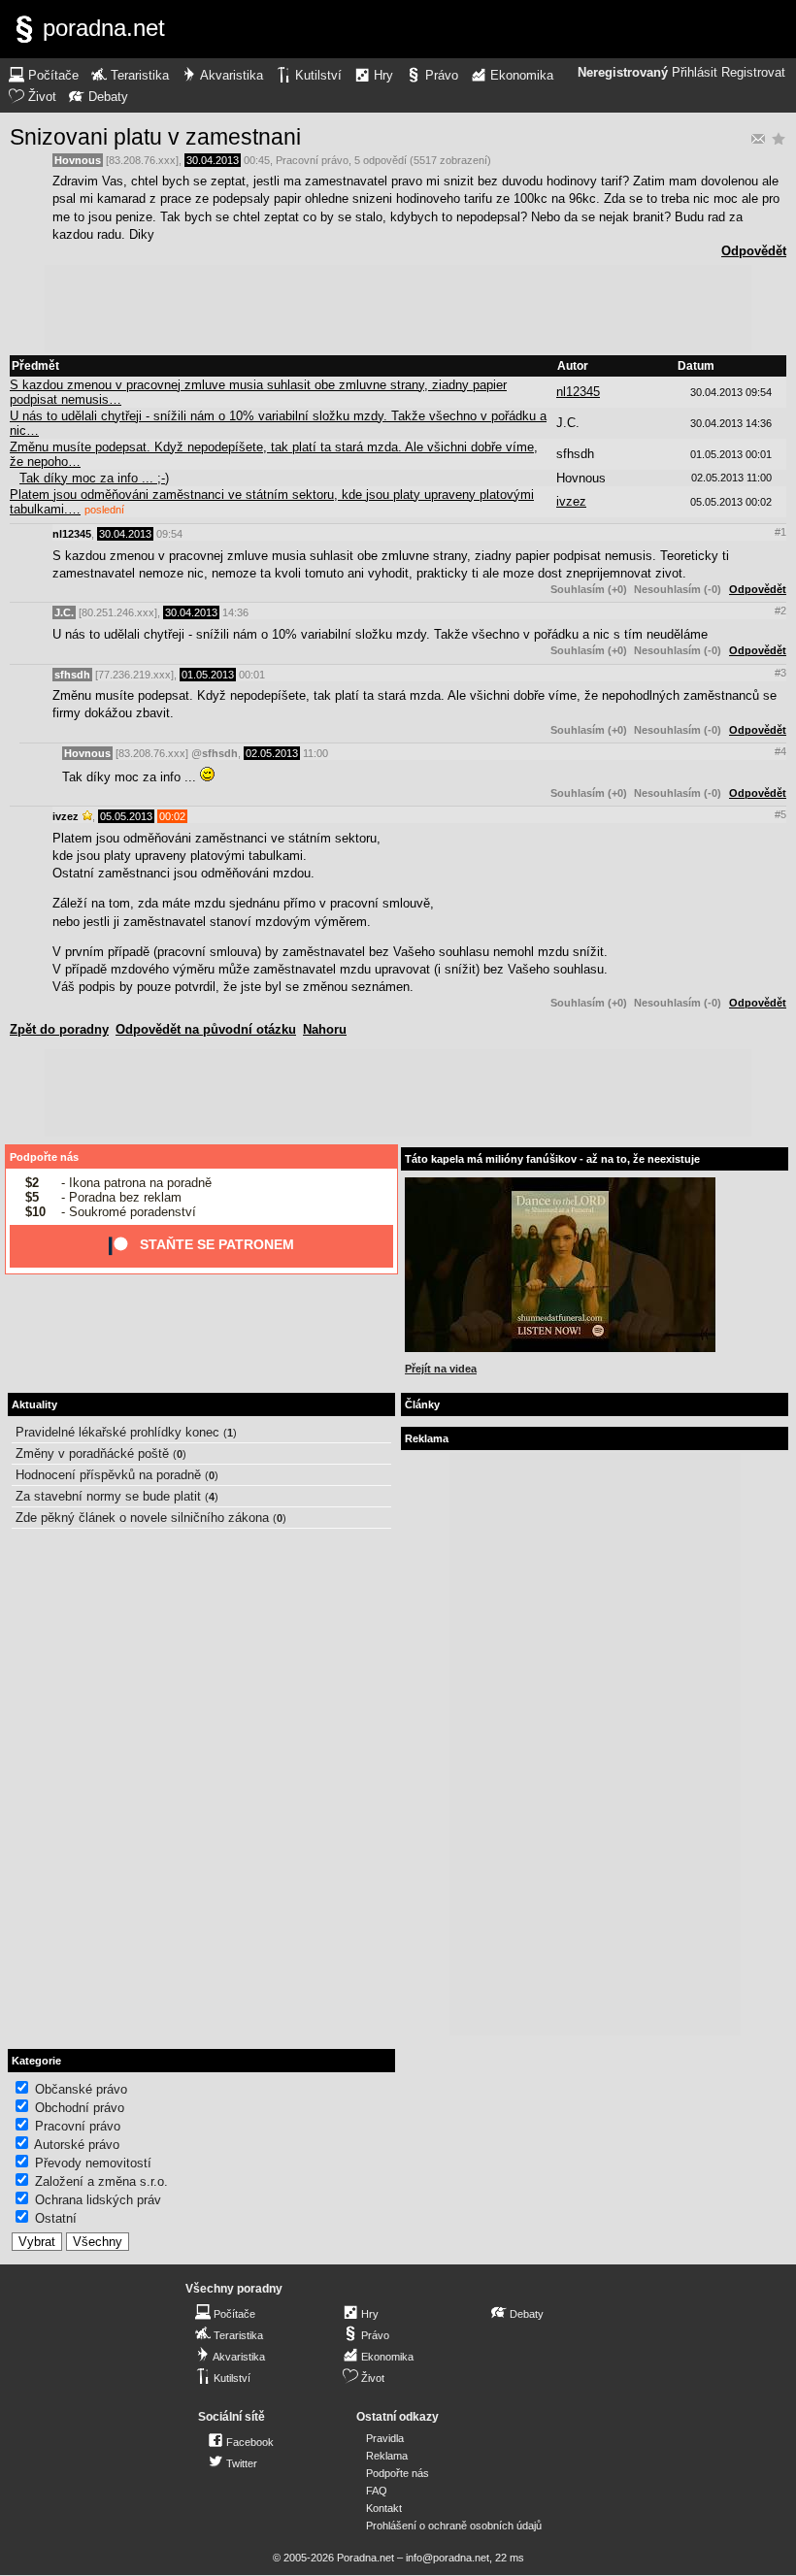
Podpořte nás (44, 1157)
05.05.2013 (126, 816)
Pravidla (385, 2438)
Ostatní (56, 2218)
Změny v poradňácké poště (92, 1453)
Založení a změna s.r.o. (101, 2181)
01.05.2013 (208, 675)
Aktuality (34, 1404)
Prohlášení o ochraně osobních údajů (454, 2526)
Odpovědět (754, 251)
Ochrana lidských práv (98, 2200)
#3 (780, 673)
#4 (780, 751)
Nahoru (325, 1029)
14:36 (235, 612)
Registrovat (753, 73)
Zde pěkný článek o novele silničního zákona (142, 1518)
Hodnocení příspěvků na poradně (108, 1475)
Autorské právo (77, 2145)
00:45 (257, 160)
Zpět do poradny (59, 1029)
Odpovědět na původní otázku (206, 1029)
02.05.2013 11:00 (731, 478)
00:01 (252, 675)
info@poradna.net (448, 2558)
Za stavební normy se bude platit (108, 1496)
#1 (780, 532)
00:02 (172, 816)
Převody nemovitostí (93, 2163)
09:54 (169, 534)
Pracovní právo (312, 160)
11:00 (315, 753)
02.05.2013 (272, 753)
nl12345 (578, 392)
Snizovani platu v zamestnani (155, 137)
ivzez (571, 501)
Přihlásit (695, 73)
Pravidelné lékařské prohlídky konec (117, 1432)
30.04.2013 (213, 160)
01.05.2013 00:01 (731, 454)
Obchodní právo (80, 2108)
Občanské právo (81, 2089)
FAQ (377, 2491)
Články (422, 1404)
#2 (780, 611)
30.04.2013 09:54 (731, 392)
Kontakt (384, 2508)
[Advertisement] (398, 309)
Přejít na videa (441, 1369)
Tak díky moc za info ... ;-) (94, 478)
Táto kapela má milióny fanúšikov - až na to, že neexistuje (552, 1159)
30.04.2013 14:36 (731, 423)
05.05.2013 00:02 (731, 502)
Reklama (387, 2456)
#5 (780, 814)
